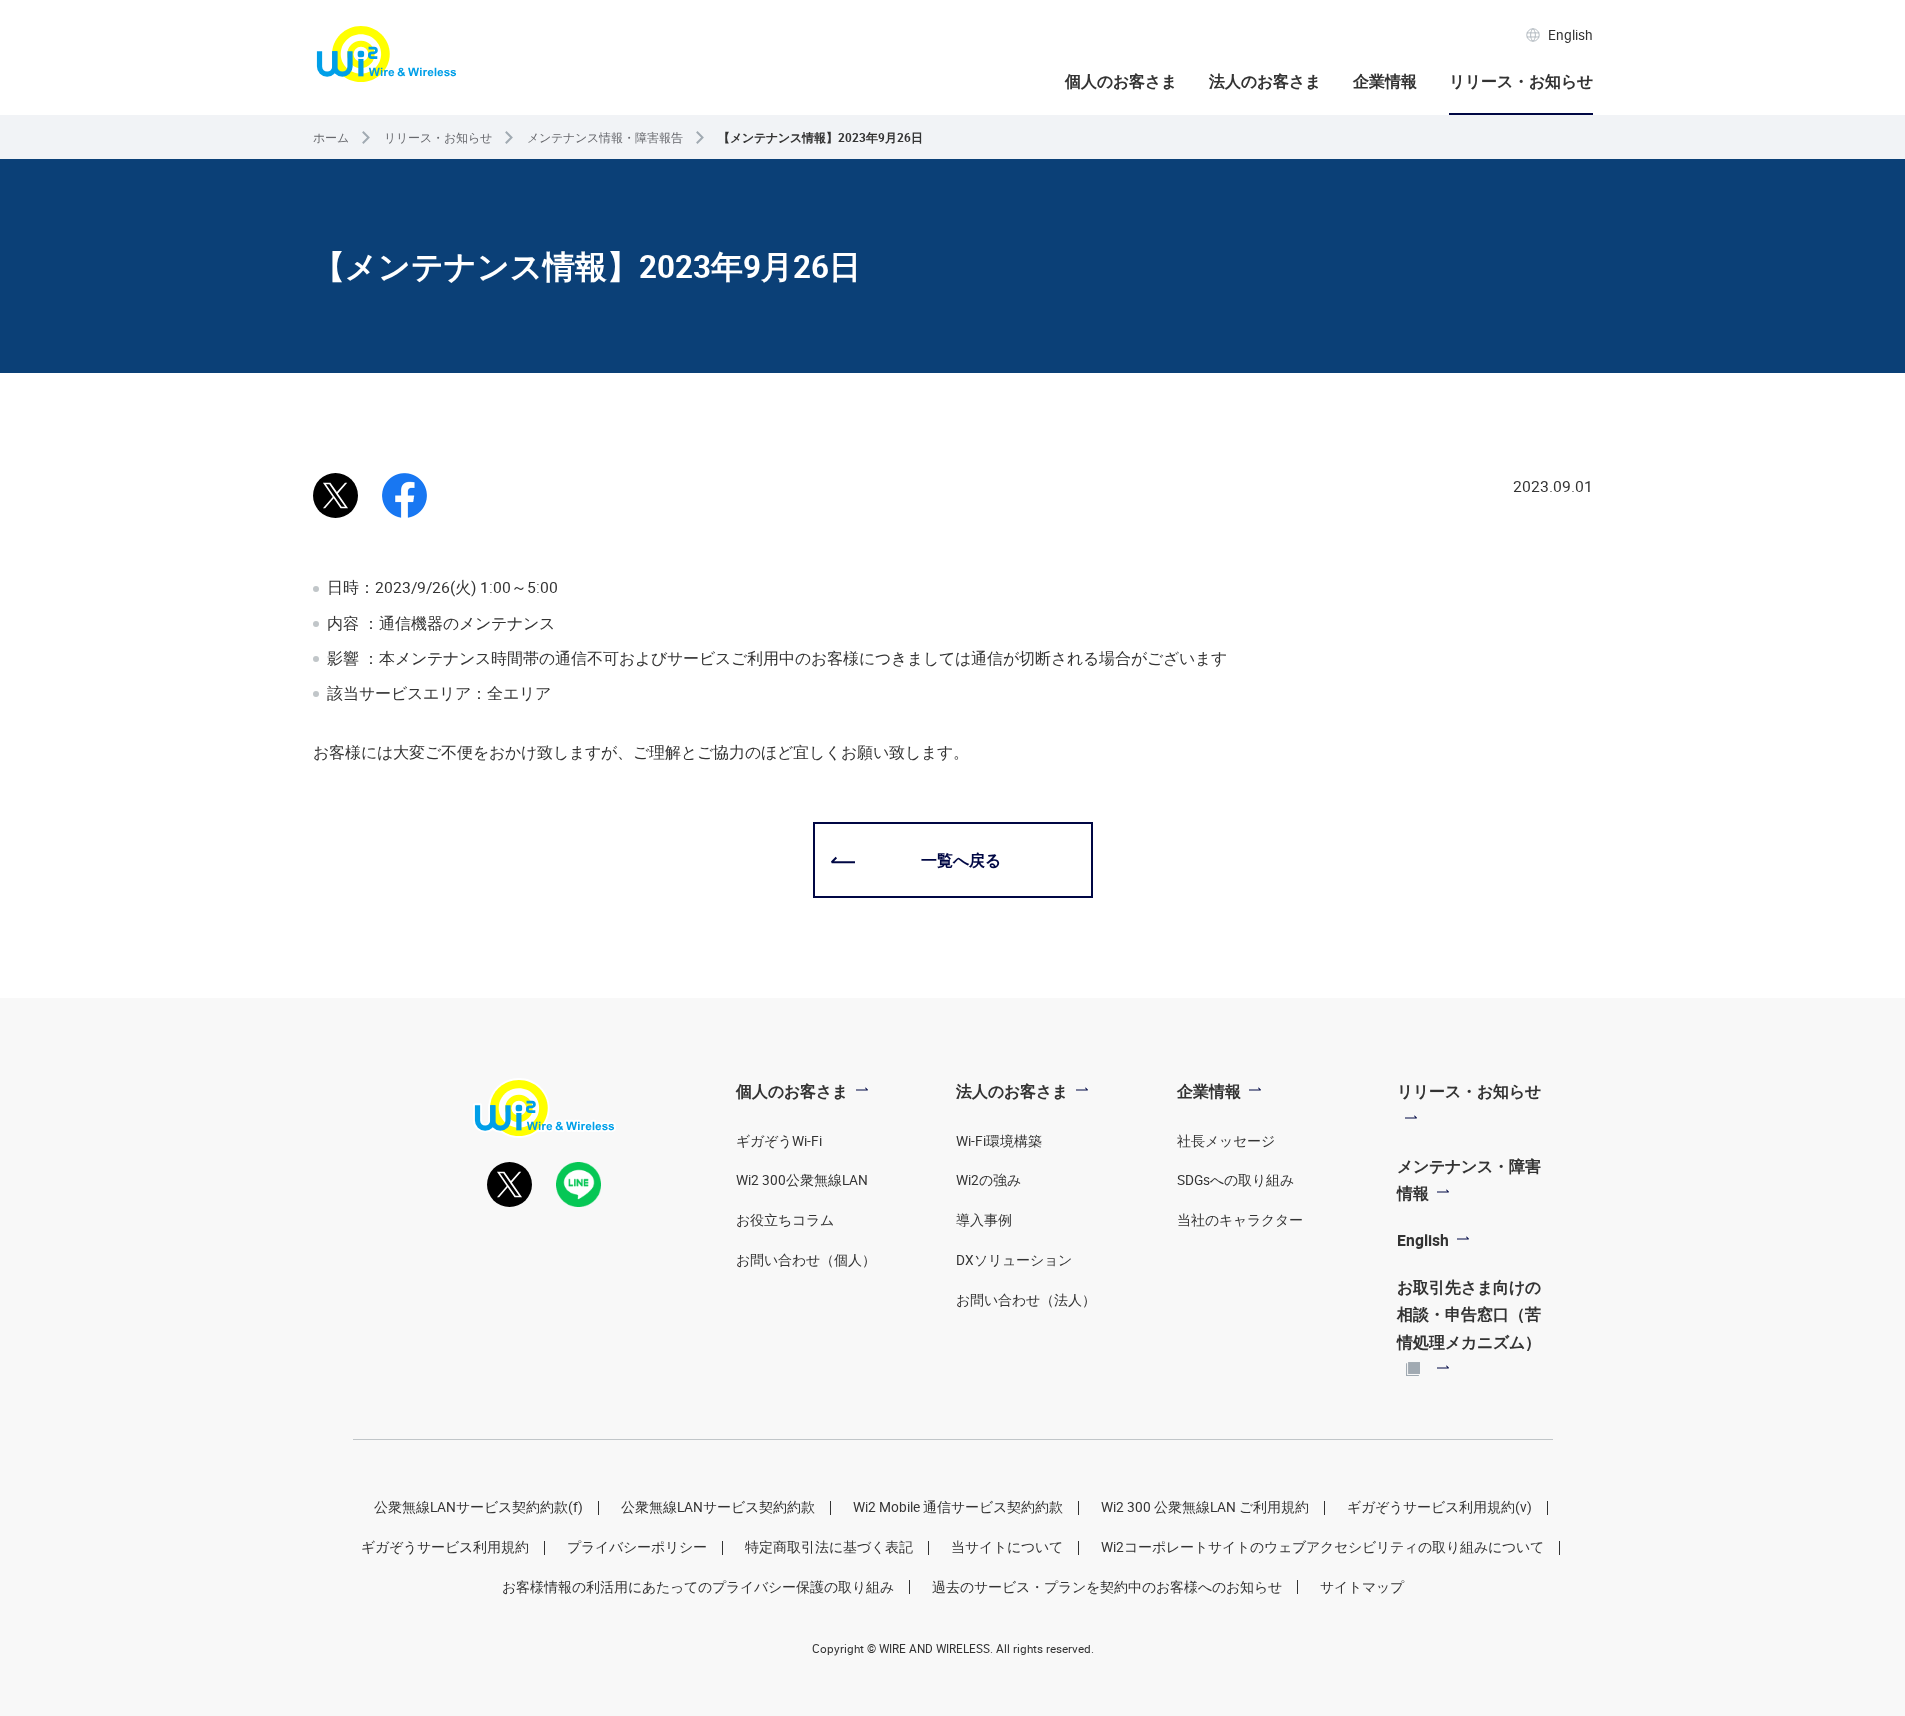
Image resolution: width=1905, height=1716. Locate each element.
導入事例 (984, 1220)
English (1570, 35)
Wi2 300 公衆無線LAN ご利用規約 (1205, 1507)
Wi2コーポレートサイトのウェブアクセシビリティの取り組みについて (1322, 1547)
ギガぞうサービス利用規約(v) (1439, 1507)
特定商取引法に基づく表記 (829, 1547)
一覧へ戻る (961, 860)
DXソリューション (1014, 1260)
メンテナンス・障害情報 (1469, 1179)
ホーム (331, 137)
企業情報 (1385, 81)
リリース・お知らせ (1521, 81)
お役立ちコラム (785, 1220)
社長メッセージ (1226, 1141)
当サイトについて (1007, 1547)
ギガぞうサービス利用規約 (445, 1547)
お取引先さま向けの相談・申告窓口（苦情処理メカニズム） (1469, 1314)
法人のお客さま (1265, 81)
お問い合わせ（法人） (1026, 1300)
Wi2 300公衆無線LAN (802, 1180)
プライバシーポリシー (637, 1547)
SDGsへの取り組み (1235, 1180)
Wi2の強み (988, 1180)
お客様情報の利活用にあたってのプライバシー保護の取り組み (698, 1587)
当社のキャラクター (1240, 1220)
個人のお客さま (1121, 81)
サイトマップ (1362, 1587)
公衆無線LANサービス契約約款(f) (478, 1507)
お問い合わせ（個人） (806, 1260)
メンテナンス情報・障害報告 (605, 137)
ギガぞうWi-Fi (779, 1141)
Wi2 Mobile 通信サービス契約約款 (958, 1507)
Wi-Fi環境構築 (999, 1141)
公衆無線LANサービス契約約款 (718, 1507)
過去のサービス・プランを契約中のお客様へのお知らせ (1107, 1587)
